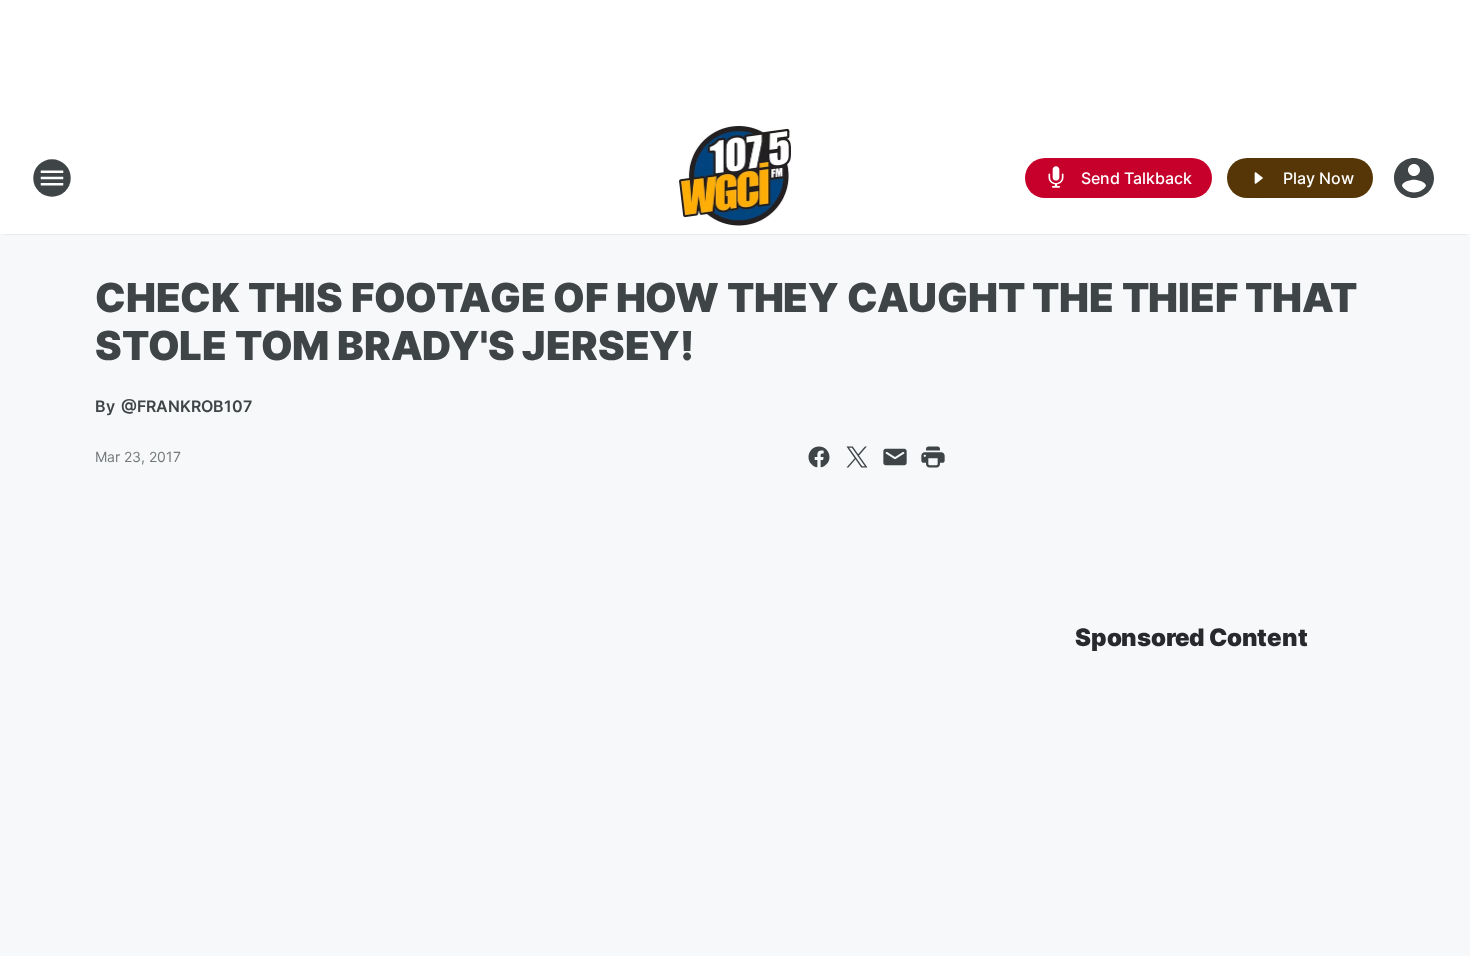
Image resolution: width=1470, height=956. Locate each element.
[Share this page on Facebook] (819, 457)
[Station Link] (735, 178)
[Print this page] (933, 457)
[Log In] (1416, 178)
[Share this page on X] (857, 457)
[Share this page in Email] (895, 457)
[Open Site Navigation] (52, 178)
